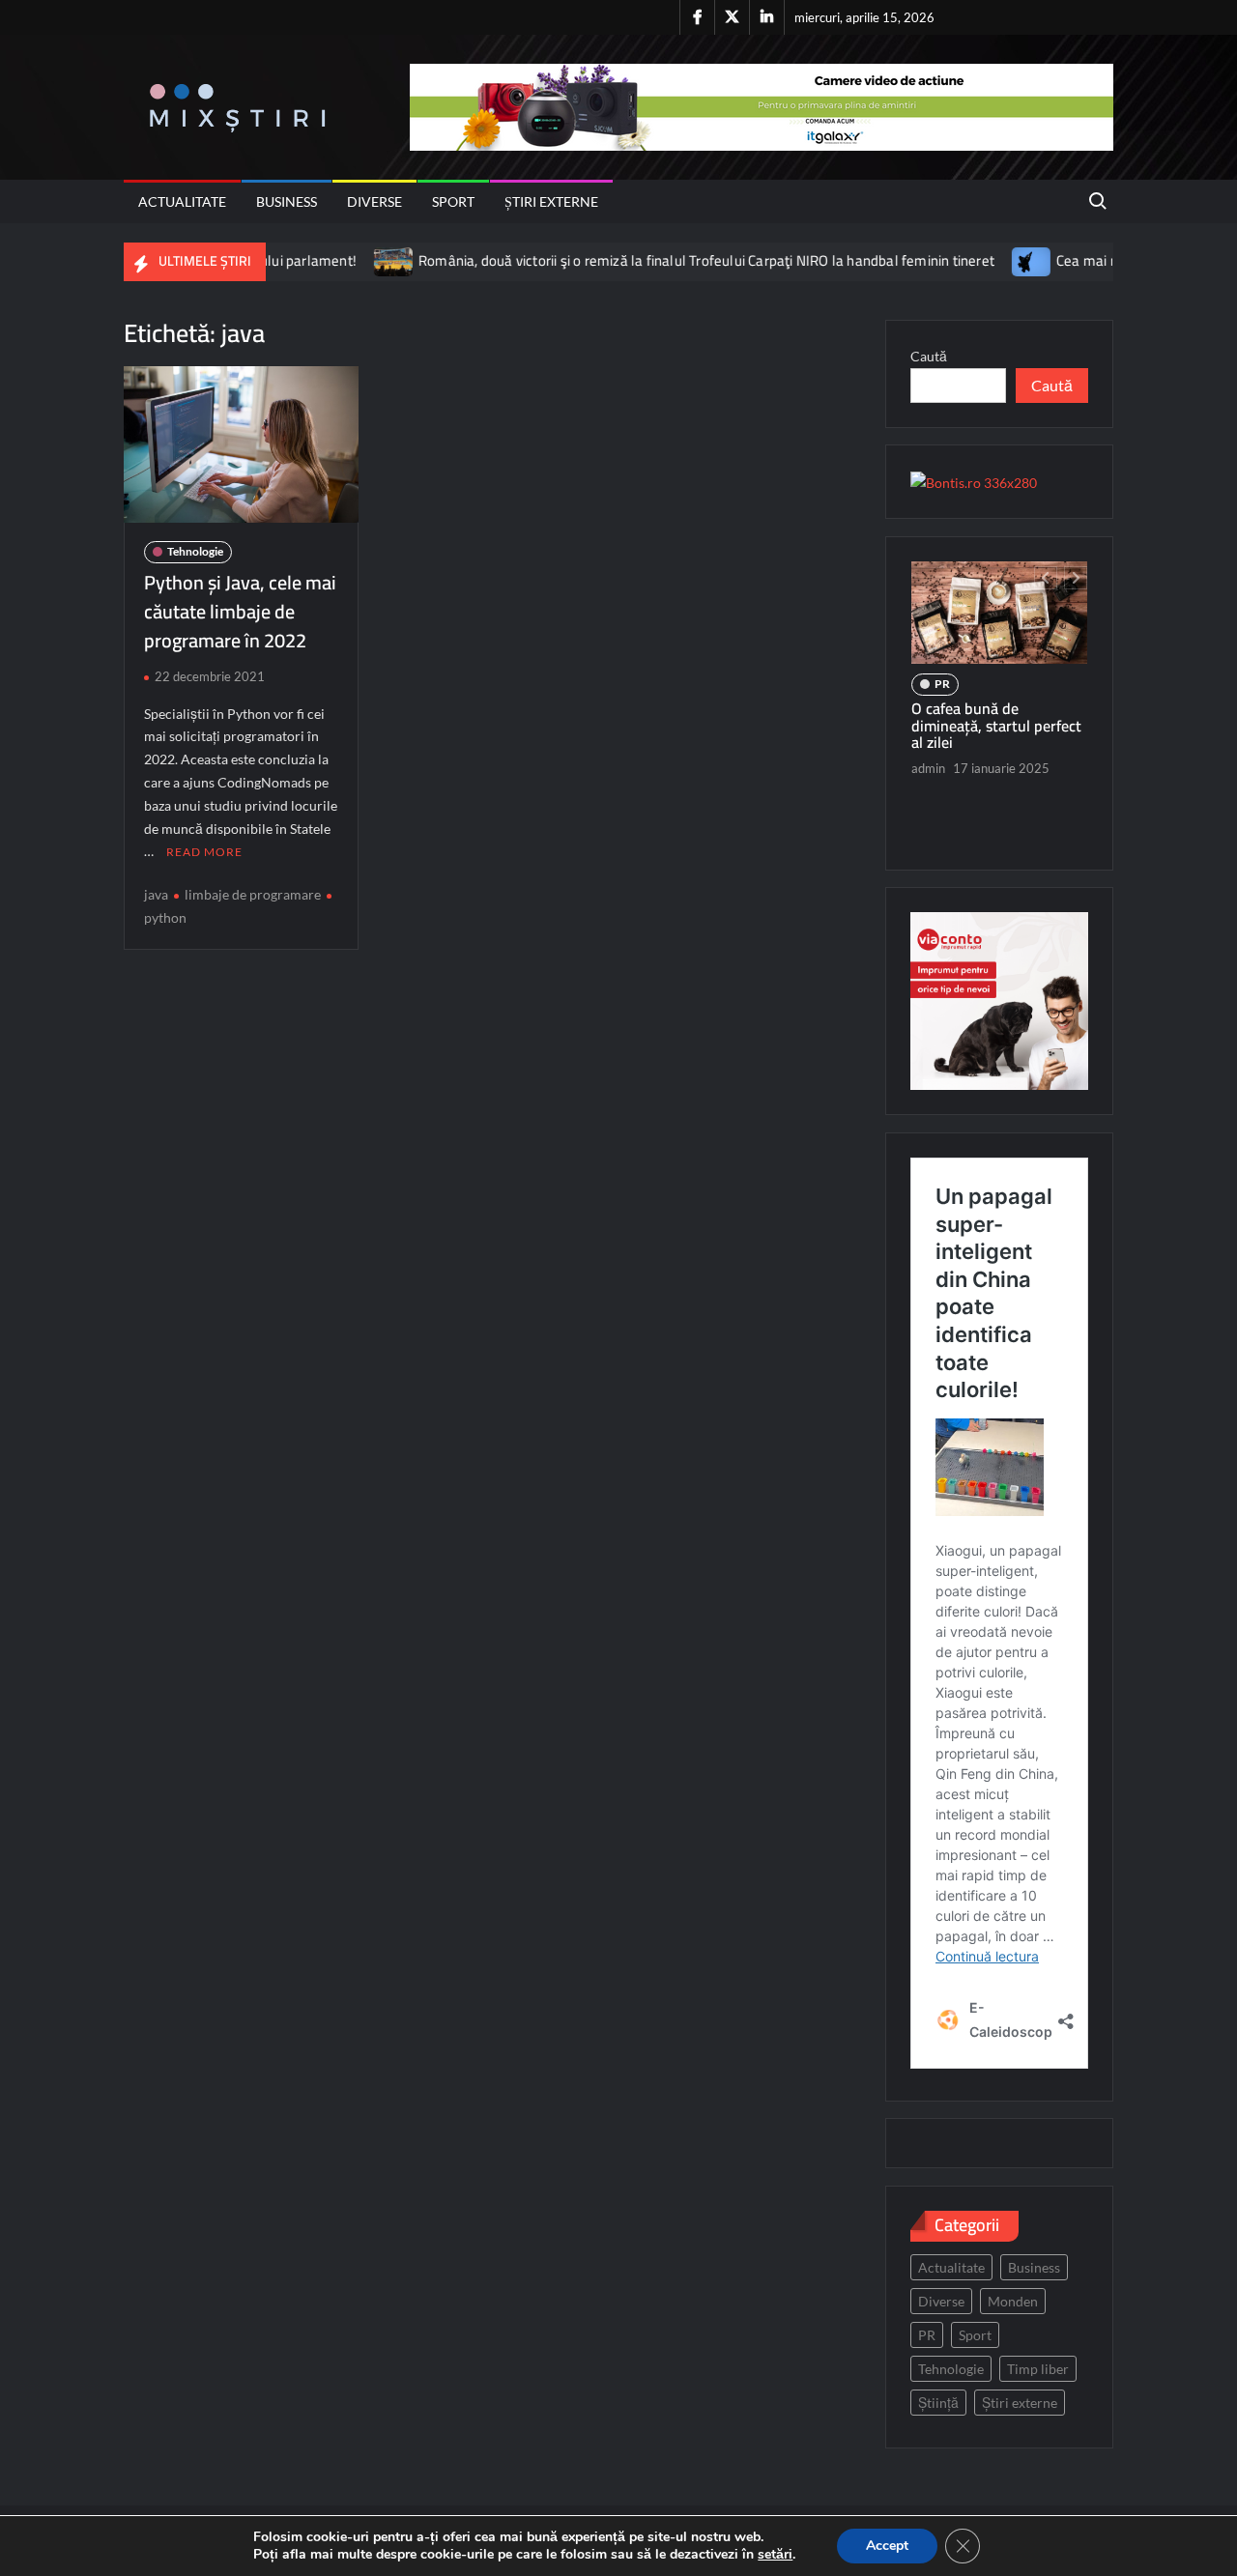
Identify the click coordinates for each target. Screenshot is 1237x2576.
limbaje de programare (253, 894)
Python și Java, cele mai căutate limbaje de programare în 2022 (240, 611)
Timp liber (1038, 2369)
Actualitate (182, 201)
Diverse (374, 201)
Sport (453, 201)
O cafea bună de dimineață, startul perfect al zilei (996, 725)
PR (942, 684)
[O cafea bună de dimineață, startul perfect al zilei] (999, 613)
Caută (929, 356)
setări (775, 2555)
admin (928, 768)
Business (287, 201)
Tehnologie (195, 551)
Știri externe (551, 201)
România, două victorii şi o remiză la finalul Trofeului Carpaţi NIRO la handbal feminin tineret (647, 260)
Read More (204, 852)
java (156, 894)
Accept (887, 2546)
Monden (1013, 2301)
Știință (938, 2403)
